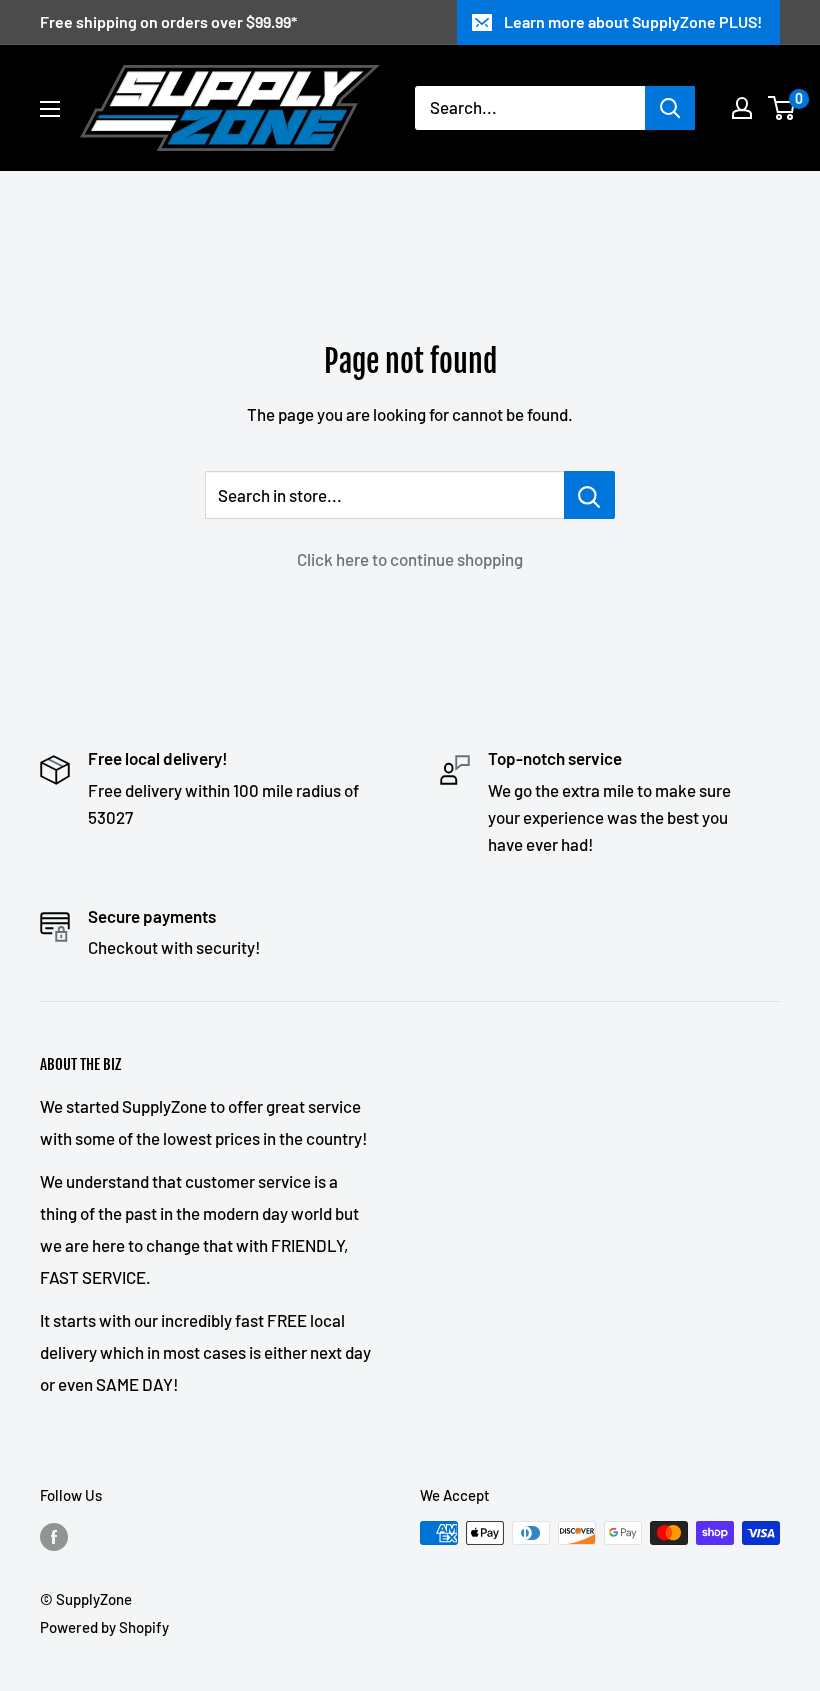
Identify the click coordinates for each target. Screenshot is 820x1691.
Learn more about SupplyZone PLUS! (633, 21)
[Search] (670, 108)
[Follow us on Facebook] (54, 1536)
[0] (782, 108)
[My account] (742, 108)
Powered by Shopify (104, 1627)
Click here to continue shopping (410, 559)
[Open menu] (50, 109)
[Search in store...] (589, 495)
